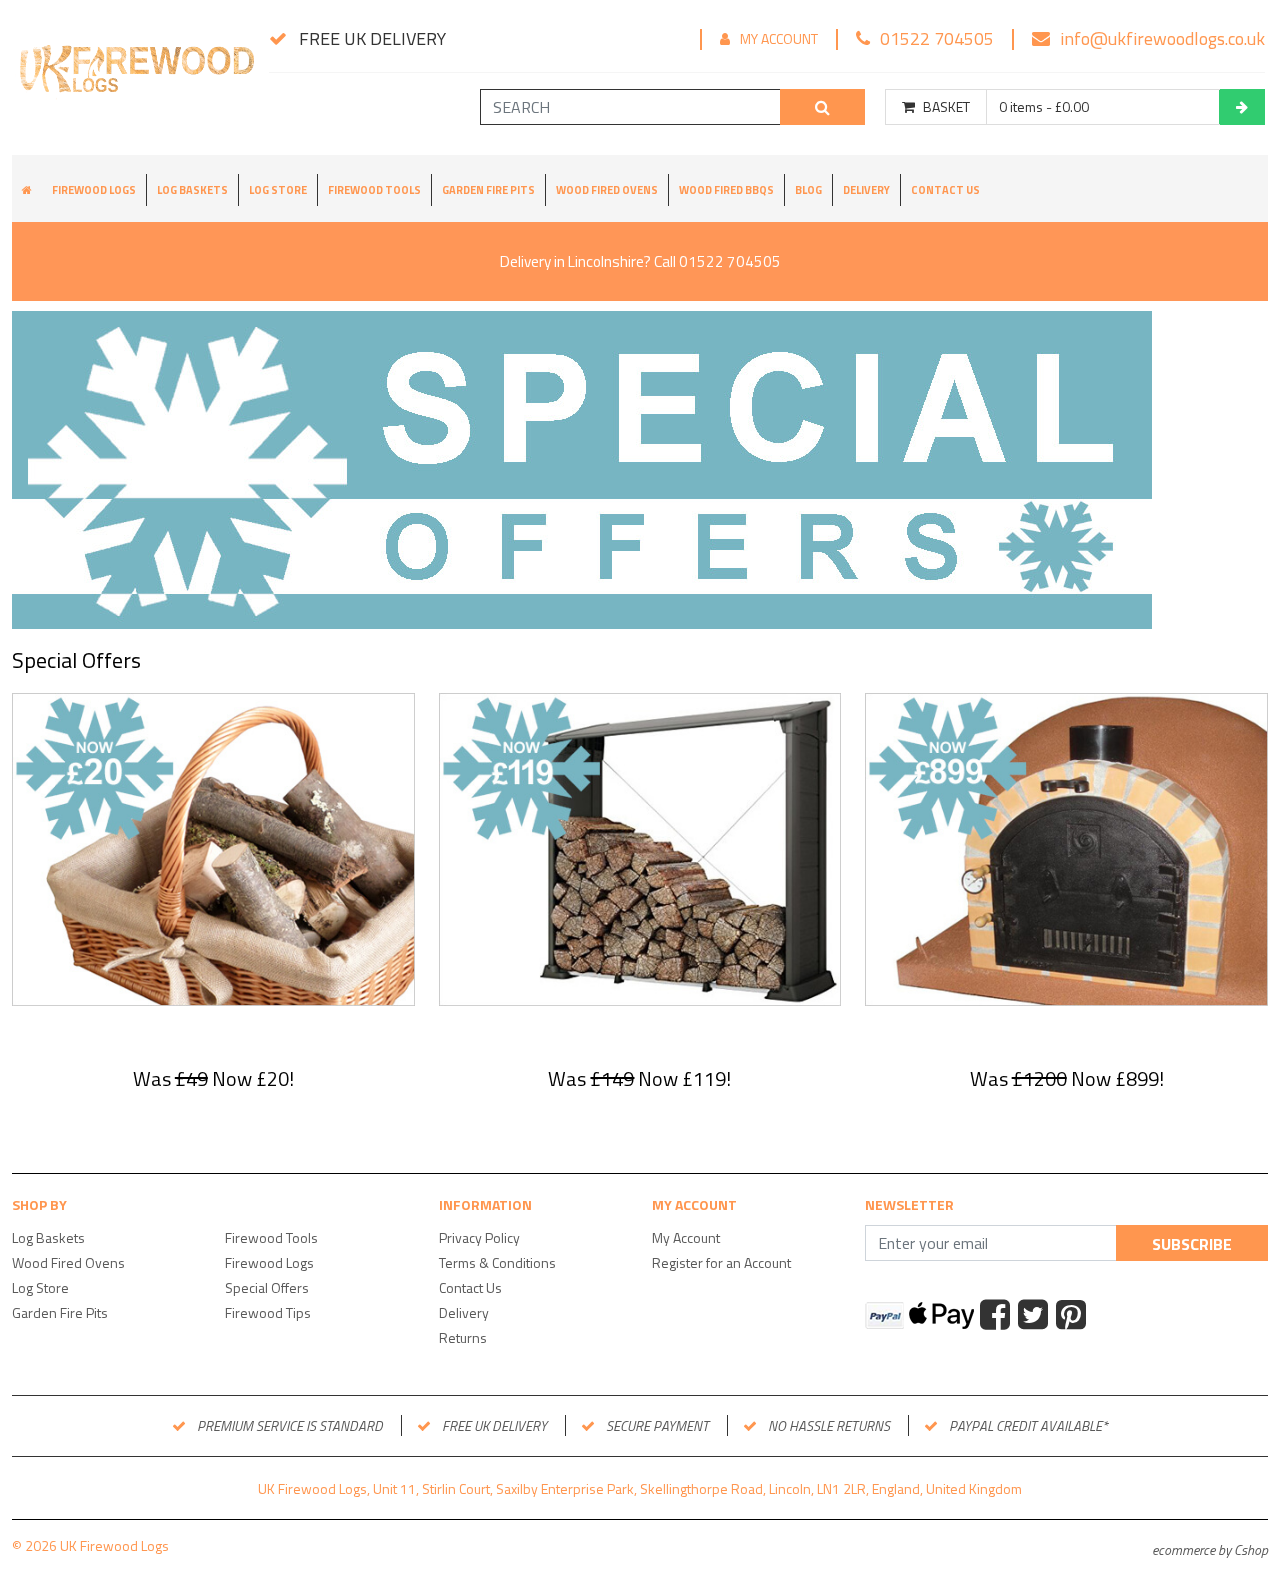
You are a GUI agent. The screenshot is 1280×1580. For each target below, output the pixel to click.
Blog (808, 190)
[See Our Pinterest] (1073, 1317)
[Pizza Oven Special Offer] (1066, 847)
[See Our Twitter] (1035, 1317)
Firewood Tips (268, 1312)
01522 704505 (937, 38)
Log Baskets (192, 190)
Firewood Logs (94, 190)
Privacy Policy (479, 1237)
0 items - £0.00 (1044, 107)
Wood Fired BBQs (726, 190)
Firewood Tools (374, 190)
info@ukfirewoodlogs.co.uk (1162, 38)
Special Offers (267, 1287)
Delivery (866, 190)
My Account (779, 38)
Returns (463, 1337)
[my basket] (1242, 107)
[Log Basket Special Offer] (213, 847)
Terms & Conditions (497, 1262)
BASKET (946, 107)
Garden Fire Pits (488, 190)
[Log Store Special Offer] (640, 847)
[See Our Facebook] (997, 1317)
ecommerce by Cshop (1210, 1549)
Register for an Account (721, 1262)
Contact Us (945, 190)
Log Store (278, 190)
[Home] (134, 78)
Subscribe (1192, 1244)
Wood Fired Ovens (607, 190)
